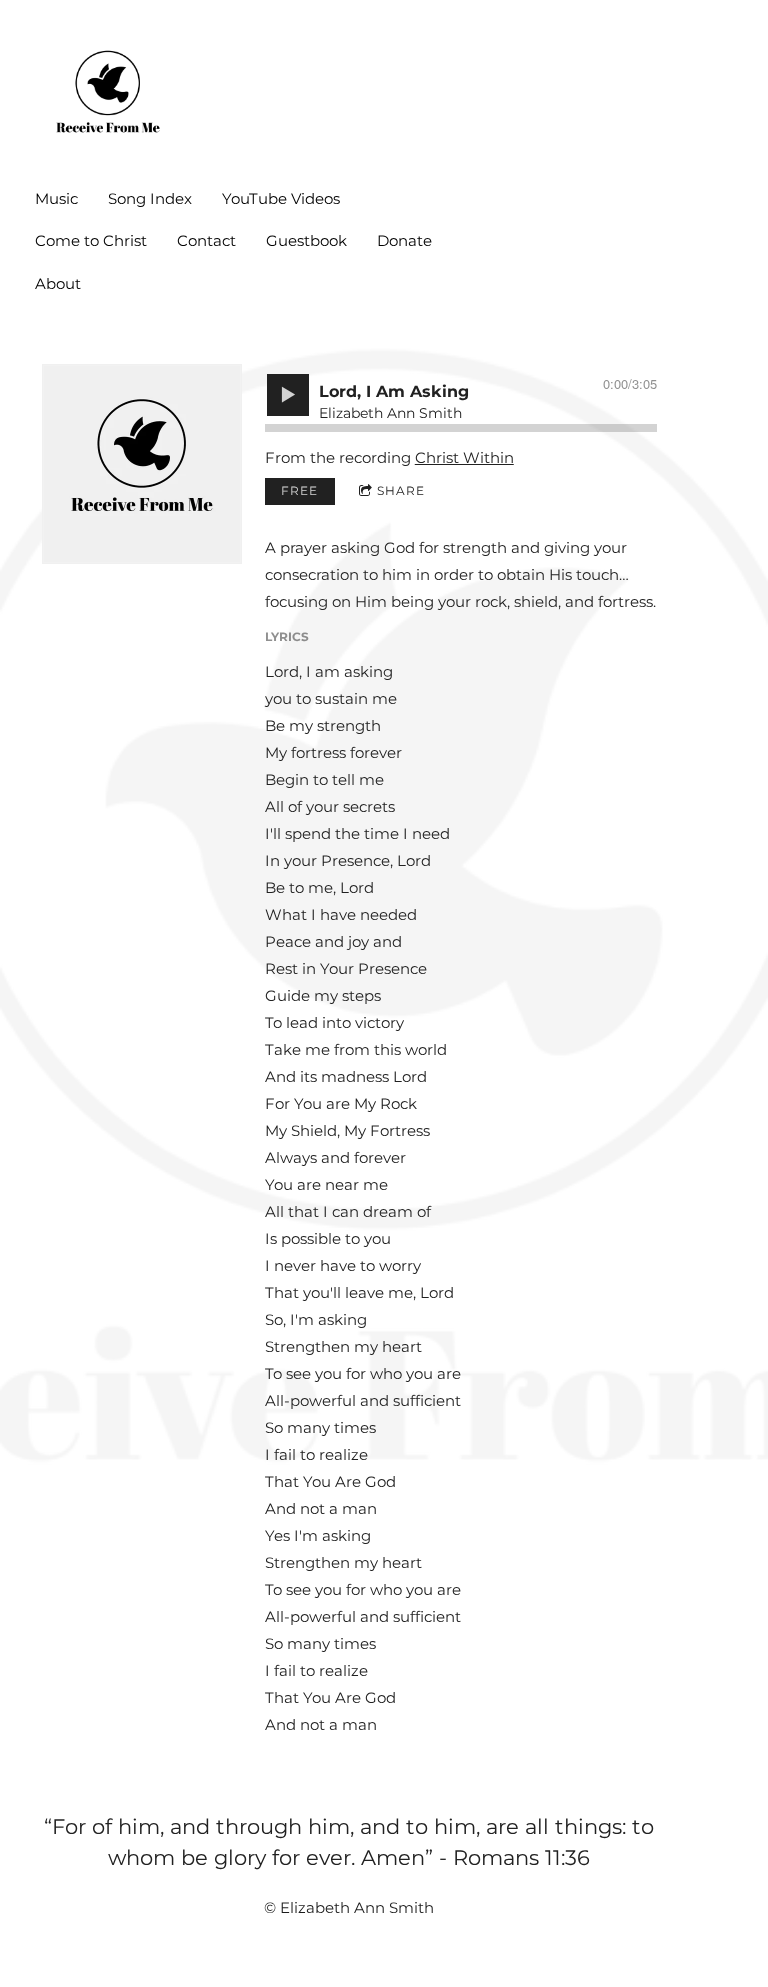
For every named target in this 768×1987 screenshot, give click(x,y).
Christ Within (464, 457)
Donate (404, 240)
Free (299, 490)
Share (401, 490)
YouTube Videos (281, 198)
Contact (206, 240)
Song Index (150, 198)
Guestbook (306, 240)
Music (56, 198)
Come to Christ (91, 240)
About (58, 283)
